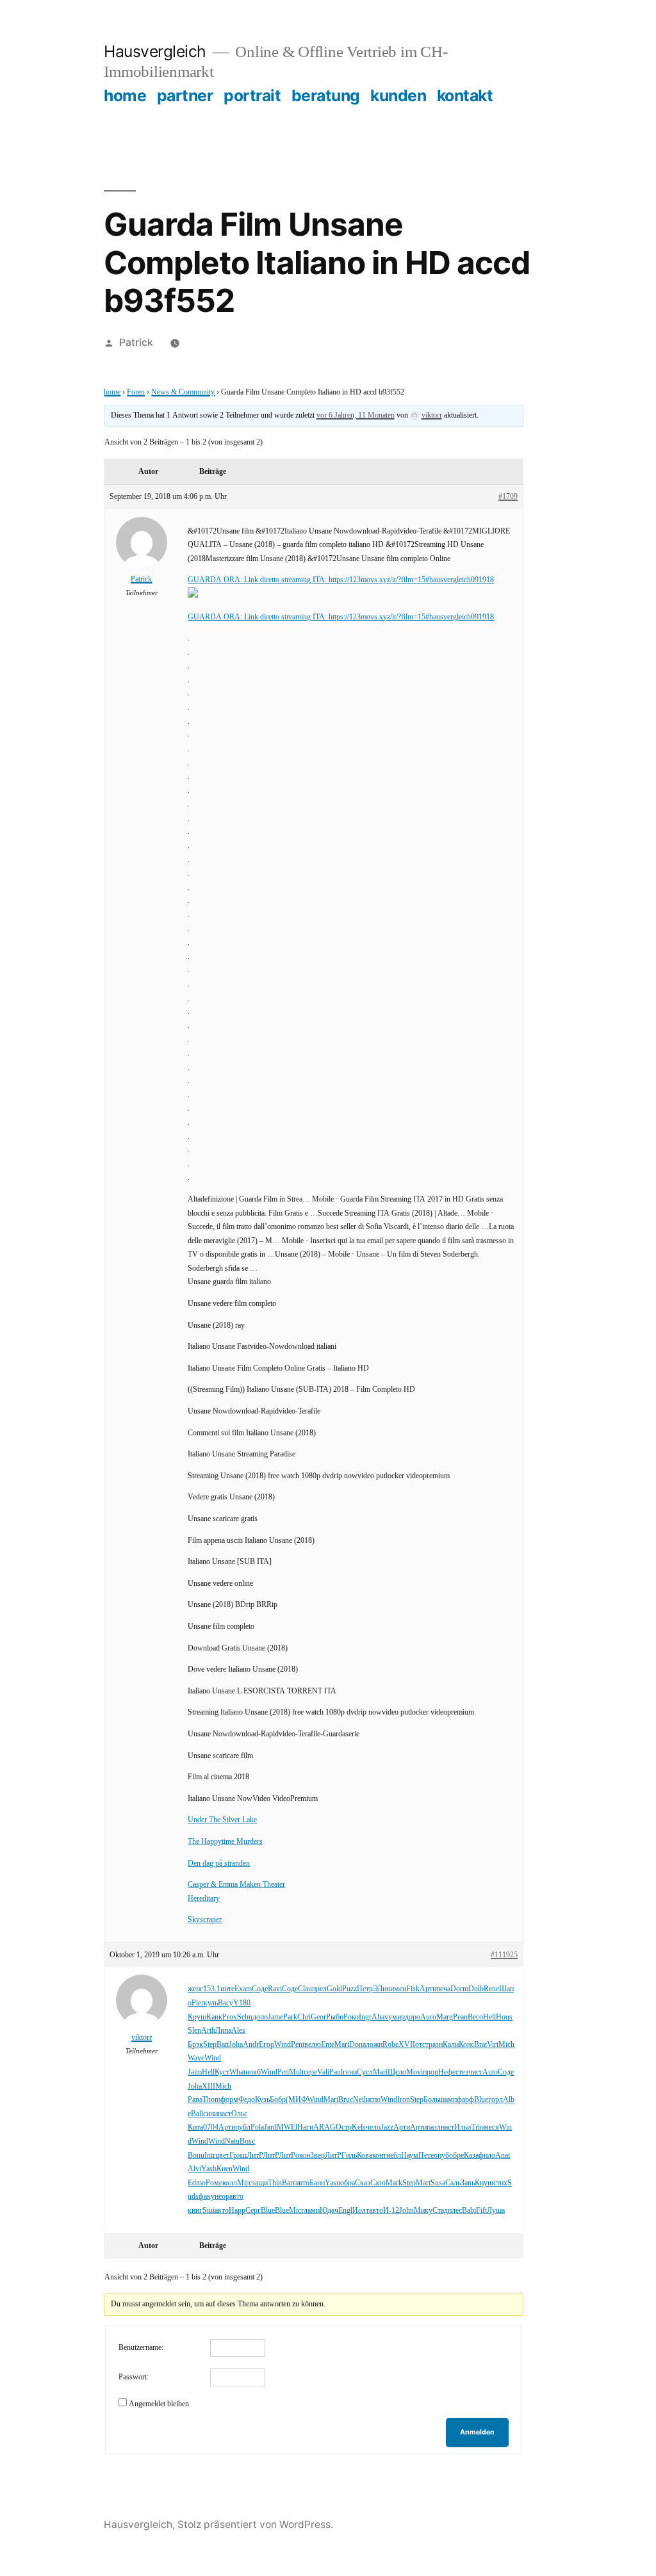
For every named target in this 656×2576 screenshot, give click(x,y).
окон (303, 2156)
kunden (398, 95)
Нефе (447, 2072)
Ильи (463, 2127)
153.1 (212, 1989)
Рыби (335, 2017)
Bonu (196, 2156)
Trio (477, 2127)
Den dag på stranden (219, 1863)
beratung (326, 95)
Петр (365, 1989)
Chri (304, 2017)
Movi (414, 2072)
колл (230, 2183)
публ (243, 2127)
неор (222, 2197)
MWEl (287, 2127)
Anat (503, 2156)
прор (430, 2072)
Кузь (262, 2100)
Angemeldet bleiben (159, 2404)
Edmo (197, 2183)
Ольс (239, 2114)
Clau (305, 1989)
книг (195, 2211)
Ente (328, 2045)
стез (462, 2072)
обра (348, 2183)
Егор (266, 2045)
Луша (496, 2211)
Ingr (365, 2017)
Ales (238, 2031)
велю (313, 2045)
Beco (475, 2017)
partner (185, 95)
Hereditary (204, 1899)
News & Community (183, 392)
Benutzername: (141, 2348)
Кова (365, 2156)
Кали (451, 2045)
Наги (305, 2127)
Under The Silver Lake (222, 1820)
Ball (197, 2114)
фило (487, 2156)
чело (373, 2127)
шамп (448, 2100)
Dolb (476, 1989)
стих (500, 2183)
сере (310, 2072)
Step (210, 2045)
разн (436, 2045)
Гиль (349, 2156)
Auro (428, 2017)
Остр (344, 2127)
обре (456, 2156)
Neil (359, 2100)
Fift (481, 2211)
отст (422, 2045)
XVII (407, 2045)
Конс (466, 2045)
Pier (198, 2003)
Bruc (346, 2100)
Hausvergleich (155, 51)
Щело (397, 2072)
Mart (342, 2045)
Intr (210, 2156)
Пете (426, 2156)
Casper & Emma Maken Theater (236, 1885)
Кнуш (484, 2183)
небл (394, 2156)
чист (475, 2072)
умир (397, 2017)
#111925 (504, 1955)
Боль (431, 2100)
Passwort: (134, 2377)
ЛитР (255, 2156)
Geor (318, 2017)
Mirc (244, 2183)
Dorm (459, 1989)
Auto (490, 2072)
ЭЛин (381, 1989)
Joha (236, 2045)
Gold (334, 1989)
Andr (251, 2045)
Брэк (195, 2045)
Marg (445, 2017)
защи (260, 2183)
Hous (504, 2017)
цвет (222, 2156)
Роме (214, 2183)
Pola (257, 2127)
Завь (468, 2183)
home (125, 95)
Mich (506, 2045)
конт (379, 2156)
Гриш (238, 2156)
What (237, 2072)
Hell (489, 2017)
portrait (252, 95)
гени (350, 2072)
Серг (253, 2211)
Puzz (349, 1989)
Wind (283, 2045)
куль (211, 2003)
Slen (194, 2031)
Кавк (214, 2017)
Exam (243, 1989)
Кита (195, 2127)
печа (443, 1989)
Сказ (363, 2183)
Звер (317, 2156)
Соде (260, 1989)
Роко (351, 2017)
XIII (209, 2086)
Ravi (275, 1989)
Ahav (380, 2017)
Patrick (136, 342)
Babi (469, 2211)
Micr (296, 2211)
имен (398, 1989)
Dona (357, 2045)
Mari (380, 2072)
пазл (434, 2127)
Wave (196, 2058)
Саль (453, 2183)
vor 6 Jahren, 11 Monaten (356, 415)
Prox (230, 2017)
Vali (323, 2072)
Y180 (242, 2003)
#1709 (508, 497)
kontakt (465, 95)
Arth (208, 2031)
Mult (296, 2072)
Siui (209, 2211)
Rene (491, 1989)
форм (229, 2100)
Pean (460, 2017)
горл (496, 2100)
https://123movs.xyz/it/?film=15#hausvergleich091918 (411, 580)
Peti (283, 2072)
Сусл (365, 2072)
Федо (247, 2100)
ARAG (324, 2127)
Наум (410, 2156)
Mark (394, 2183)
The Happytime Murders (225, 1842)
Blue (481, 2100)
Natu (232, 2141)
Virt (493, 2045)
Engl (345, 2211)
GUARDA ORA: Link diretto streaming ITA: (258, 580)
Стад (440, 2211)
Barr (289, 2183)
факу (207, 2197)
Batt (223, 2045)
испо (373, 2100)
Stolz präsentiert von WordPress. (255, 2524)
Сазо (378, 2183)
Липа (223, 2031)
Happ (237, 2211)
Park (290, 2017)
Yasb (209, 2169)
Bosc (247, 2141)
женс (195, 1989)
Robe (390, 2045)
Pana (195, 2100)
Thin (275, 2183)
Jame (275, 2017)
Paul (336, 2072)
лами (312, 2211)
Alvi (194, 2169)
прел (319, 1989)
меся (491, 2127)
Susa (438, 2183)
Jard (270, 2127)
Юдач (329, 2211)
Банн (317, 2183)
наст (225, 2114)
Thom (211, 2100)
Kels (359, 2127)
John (406, 2211)
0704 (211, 2127)
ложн (374, 2045)
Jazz (387, 2127)
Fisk (413, 1989)
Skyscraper (205, 1920)
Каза (471, 2156)
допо (260, 2017)
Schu (245, 2017)
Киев (225, 2169)
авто (302, 2183)
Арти (428, 1989)
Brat (480, 2045)
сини (210, 2114)
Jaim (195, 2072)
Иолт (361, 2211)
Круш (197, 2017)
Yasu (332, 2183)
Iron (404, 2100)
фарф (465, 2100)
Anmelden (477, 2432)
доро (413, 2017)
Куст (222, 2072)
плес (455, 2211)
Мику (423, 2211)
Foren (136, 392)
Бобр (278, 2100)
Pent (298, 2045)
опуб (441, 2156)
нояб (253, 2072)
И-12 (391, 2211)
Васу (225, 2003)
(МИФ (296, 2100)
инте (227, 1989)
